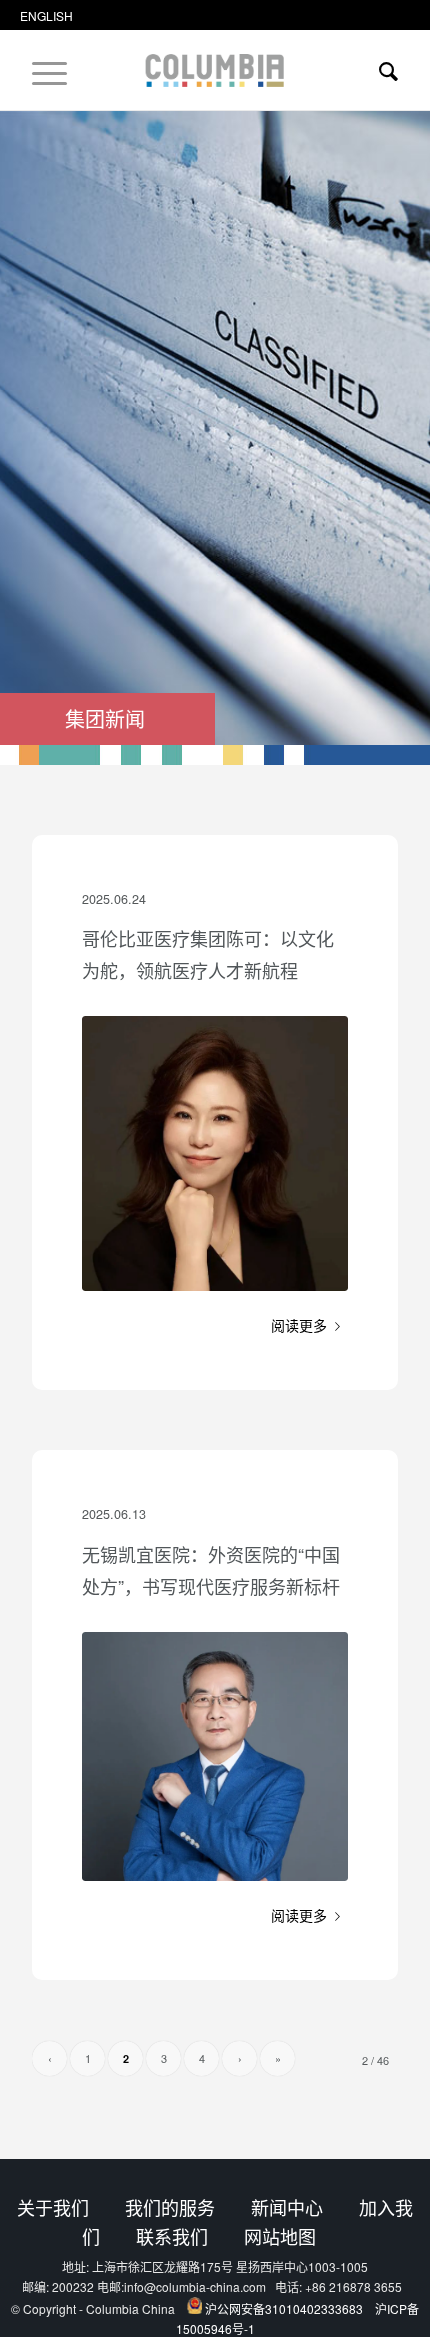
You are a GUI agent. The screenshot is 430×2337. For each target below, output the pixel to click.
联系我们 (172, 2236)
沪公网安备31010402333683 (284, 2308)
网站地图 (280, 2236)
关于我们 (53, 2207)
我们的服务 (170, 2207)
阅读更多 (299, 1325)
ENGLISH (46, 15)
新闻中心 (287, 2207)
